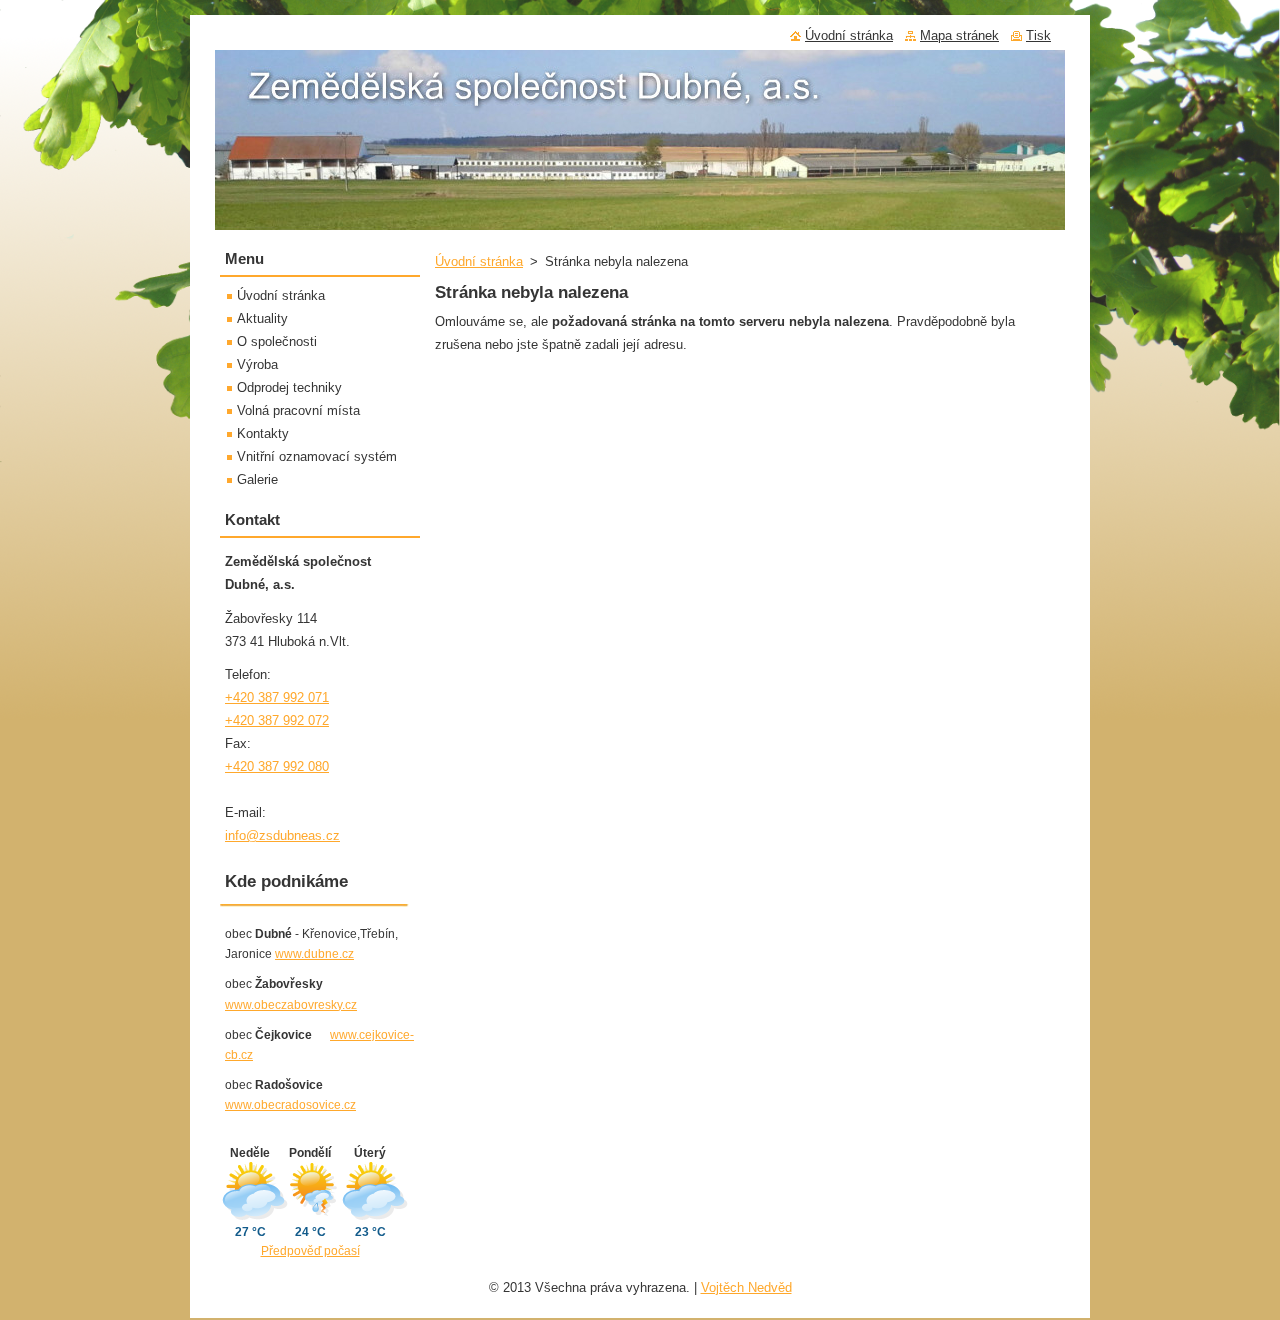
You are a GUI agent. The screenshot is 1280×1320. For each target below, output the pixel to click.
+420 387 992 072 (277, 720)
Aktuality (262, 318)
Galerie (257, 479)
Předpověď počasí (310, 1251)
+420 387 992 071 (277, 697)
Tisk (1038, 35)
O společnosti (277, 341)
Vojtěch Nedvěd (746, 1287)
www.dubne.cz (314, 954)
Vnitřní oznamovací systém (317, 456)
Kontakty (263, 433)
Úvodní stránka (479, 261)
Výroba (257, 364)
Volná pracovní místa (298, 410)
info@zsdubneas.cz (282, 835)
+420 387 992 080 (277, 766)
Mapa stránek (959, 35)
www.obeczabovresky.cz (291, 1005)
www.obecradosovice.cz (290, 1105)
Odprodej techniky (289, 387)
